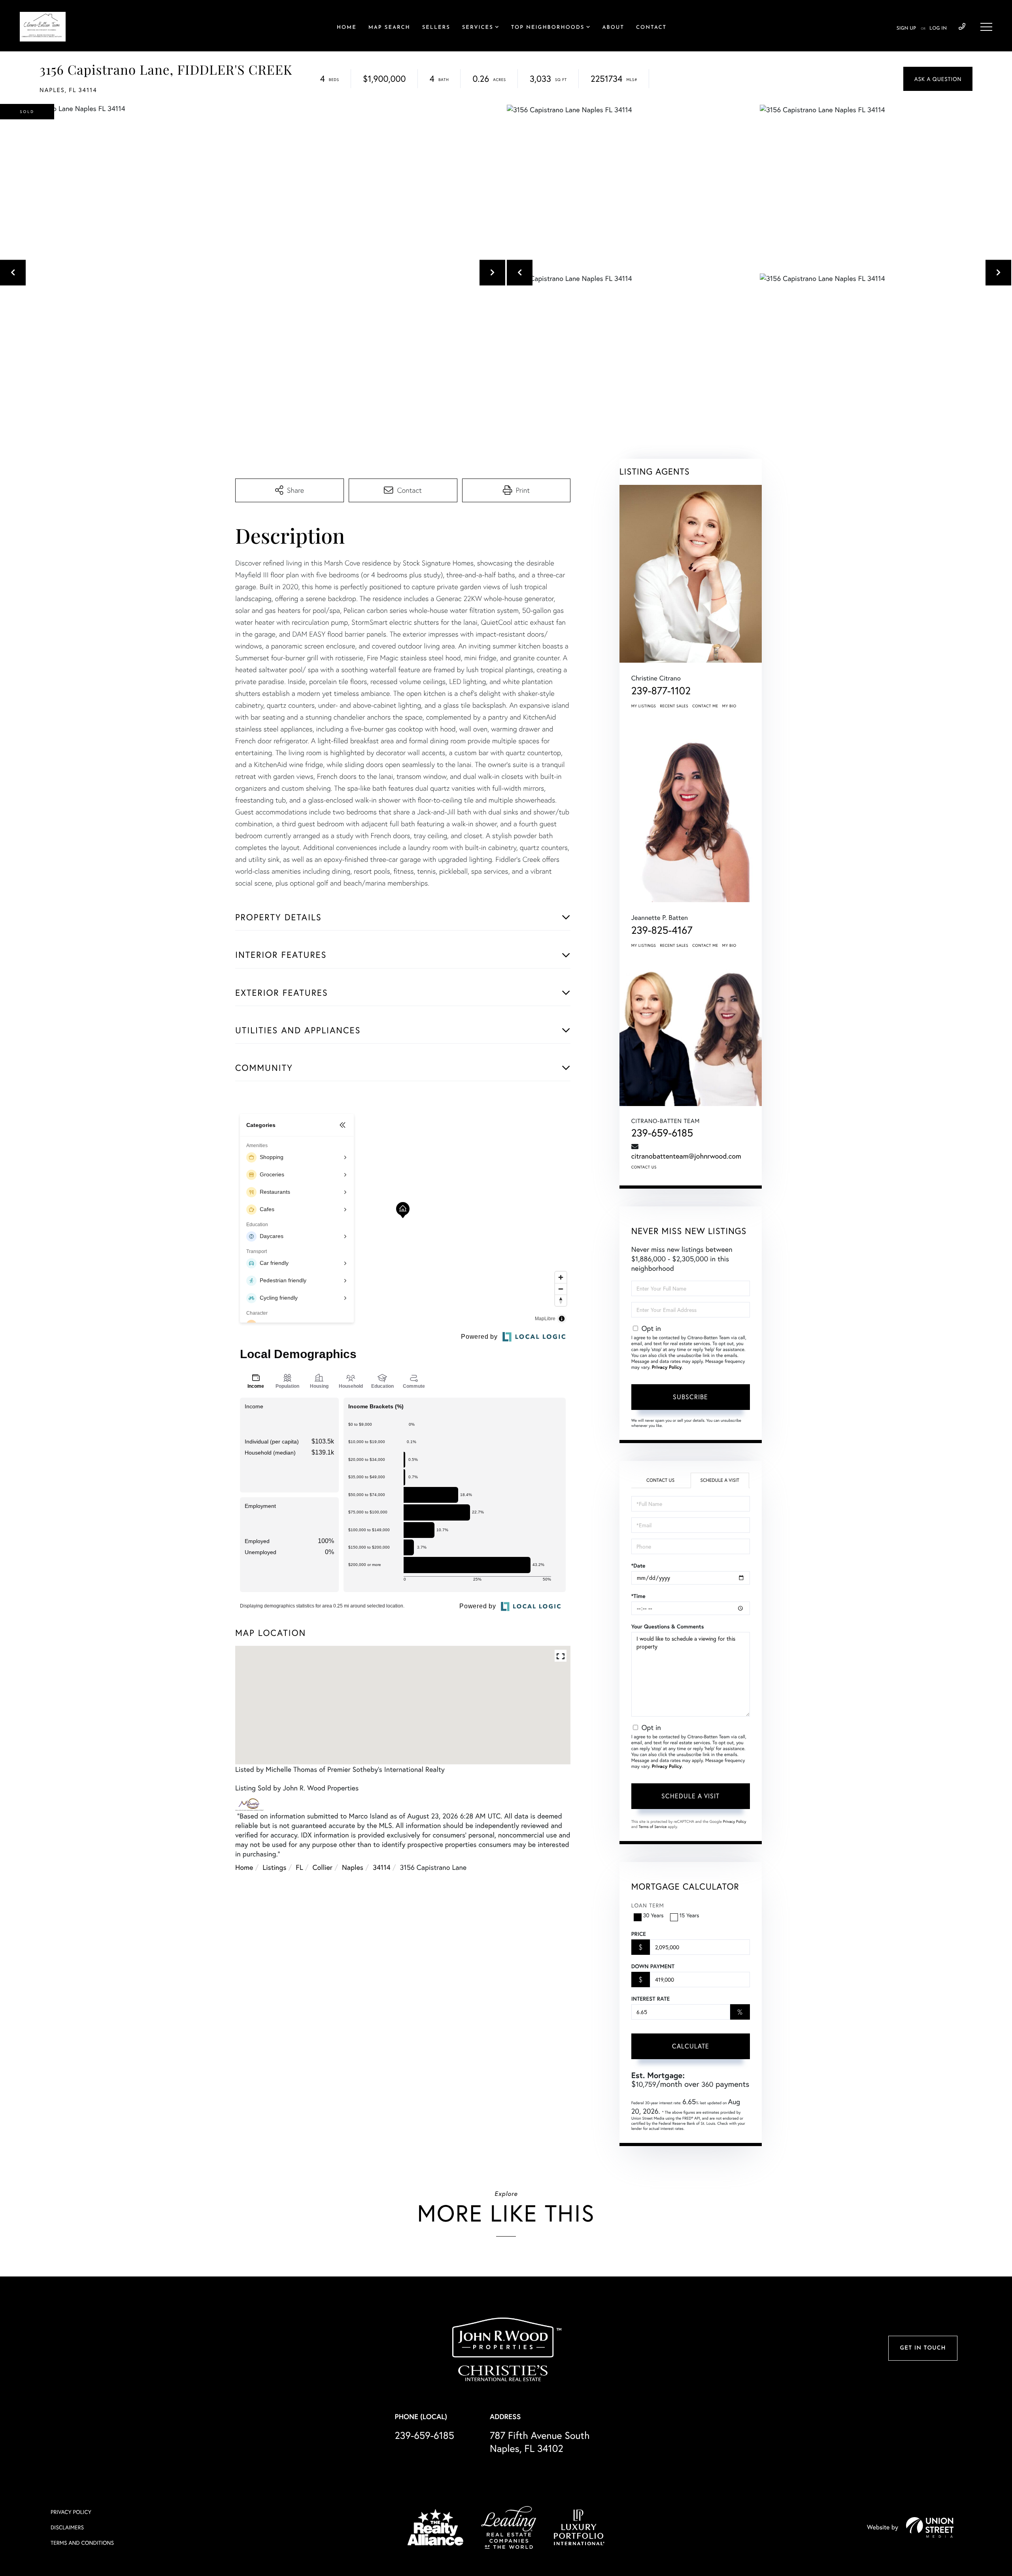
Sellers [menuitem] (436, 28)
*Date (638, 1566)
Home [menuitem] (347, 28)
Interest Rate (650, 1999)
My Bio (729, 706)
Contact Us (644, 1167)
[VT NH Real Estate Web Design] (930, 2527)
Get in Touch (923, 2348)
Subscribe (690, 1397)
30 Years (653, 1915)
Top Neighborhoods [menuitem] (548, 28)
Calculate (691, 2046)
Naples (353, 1867)
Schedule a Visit (720, 1480)
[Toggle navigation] (986, 27)
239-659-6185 (962, 27)
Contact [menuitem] (651, 28)
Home (244, 1867)
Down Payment (653, 1966)
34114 (382, 1867)
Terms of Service (653, 1827)
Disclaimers (67, 2527)
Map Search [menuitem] (389, 28)
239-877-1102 (661, 691)
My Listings (644, 706)
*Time (638, 1596)
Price (639, 1934)
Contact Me (705, 706)
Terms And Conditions (82, 2543)
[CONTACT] (938, 79)
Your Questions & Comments (668, 1626)
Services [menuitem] (478, 28)
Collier (323, 1867)
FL (299, 1867)
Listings (274, 1867)
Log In (938, 28)
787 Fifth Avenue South (540, 2442)
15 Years (689, 1915)
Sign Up (906, 28)
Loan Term (648, 1905)
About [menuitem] (613, 28)
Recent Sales (674, 706)
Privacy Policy (667, 1367)
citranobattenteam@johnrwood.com (686, 1156)
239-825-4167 (662, 930)
